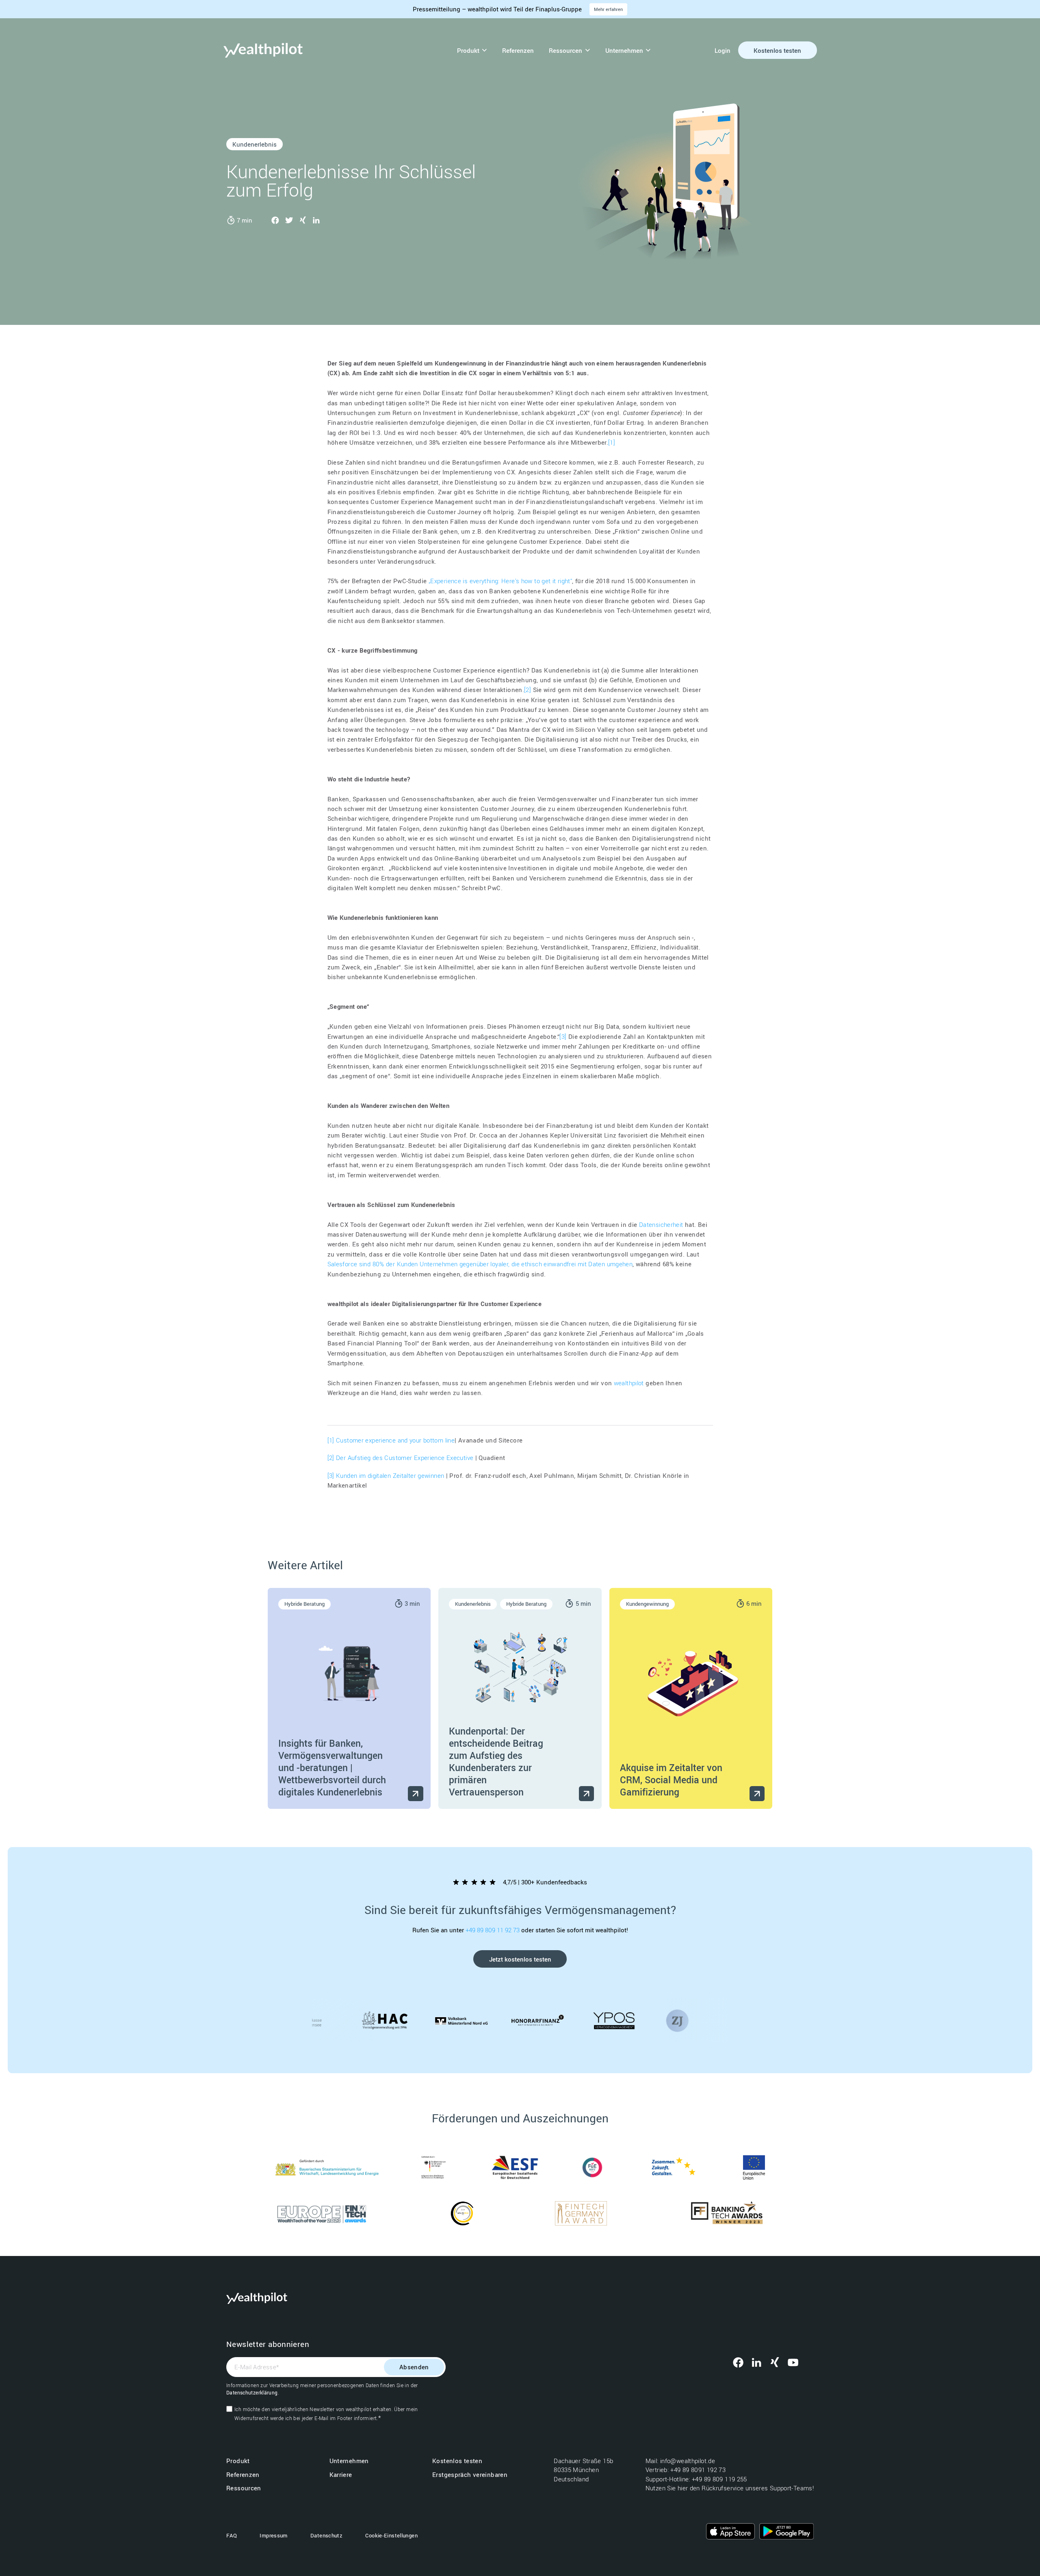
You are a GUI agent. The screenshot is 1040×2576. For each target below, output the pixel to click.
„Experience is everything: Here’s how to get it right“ (500, 581)
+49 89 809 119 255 (719, 2479)
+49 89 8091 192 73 (699, 2470)
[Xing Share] (303, 220)
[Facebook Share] (275, 220)
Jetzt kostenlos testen (520, 1959)
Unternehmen (624, 50)
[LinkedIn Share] (316, 220)
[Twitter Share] (289, 220)
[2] (528, 690)
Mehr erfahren (608, 9)
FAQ (232, 2535)
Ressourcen (565, 50)
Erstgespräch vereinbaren (470, 2474)
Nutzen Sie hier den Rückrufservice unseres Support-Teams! (730, 2488)
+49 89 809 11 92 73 (493, 1930)
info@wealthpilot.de (689, 2461)
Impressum (273, 2535)
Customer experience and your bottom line (395, 1440)
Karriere (341, 2474)
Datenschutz (326, 2535)
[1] (612, 442)
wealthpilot (629, 1383)
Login (723, 50)
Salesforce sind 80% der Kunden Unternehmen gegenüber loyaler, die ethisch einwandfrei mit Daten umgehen (480, 1264)
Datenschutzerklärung (252, 2392)
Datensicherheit (661, 1224)
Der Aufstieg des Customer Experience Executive (405, 1458)
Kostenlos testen (777, 50)
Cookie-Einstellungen (391, 2535)
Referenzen (518, 50)
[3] (564, 1036)
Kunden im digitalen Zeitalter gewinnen (390, 1475)
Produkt (468, 50)
